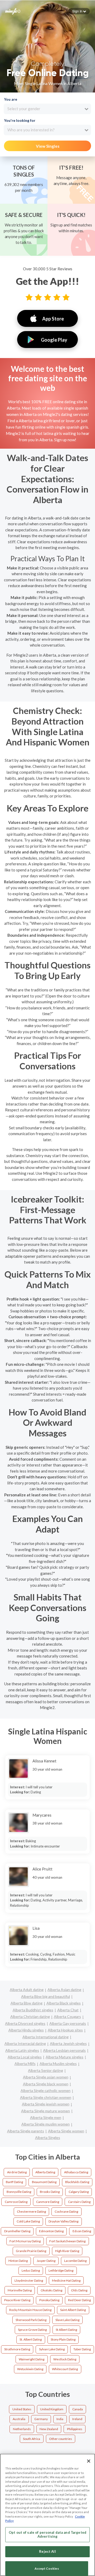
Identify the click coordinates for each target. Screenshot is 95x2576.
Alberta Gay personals (68, 2023)
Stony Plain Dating (63, 2339)
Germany (41, 2419)
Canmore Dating (48, 2202)
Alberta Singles (48, 2138)
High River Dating (67, 2251)
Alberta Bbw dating (27, 2003)
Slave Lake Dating (67, 2320)
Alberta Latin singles (22, 2050)
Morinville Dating (20, 2290)
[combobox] (47, 109)
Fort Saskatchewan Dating (67, 2241)
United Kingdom (52, 2409)
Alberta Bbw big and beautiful (46, 1996)
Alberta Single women (66, 2131)
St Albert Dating (66, 2330)
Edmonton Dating (51, 2231)
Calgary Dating (79, 2192)
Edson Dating (82, 2231)
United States (22, 2409)
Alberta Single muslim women (46, 2124)
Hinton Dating (18, 2261)
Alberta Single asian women (46, 2077)
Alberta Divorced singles (25, 2023)
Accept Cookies (47, 2568)
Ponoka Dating (49, 2300)
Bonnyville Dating (19, 2192)
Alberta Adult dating (27, 1990)
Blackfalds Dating (77, 2182)
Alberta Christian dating (30, 2016)
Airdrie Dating (17, 2172)
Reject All (47, 2551)
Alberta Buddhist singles (33, 2010)
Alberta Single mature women (46, 2111)
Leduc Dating (31, 2270)
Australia (19, 2419)
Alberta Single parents (26, 2131)
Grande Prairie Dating (31, 2251)
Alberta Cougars (67, 2016)
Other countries (61, 2439)
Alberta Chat (68, 2010)
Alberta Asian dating (64, 1990)
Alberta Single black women (46, 2084)
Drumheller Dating (17, 2231)
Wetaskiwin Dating (30, 2369)
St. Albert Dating (31, 2339)
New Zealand (49, 2429)
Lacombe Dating (75, 2261)
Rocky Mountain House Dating (30, 2310)
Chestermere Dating (31, 2211)
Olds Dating (79, 2290)
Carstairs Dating (79, 2202)
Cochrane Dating (66, 2211)
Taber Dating (82, 2349)
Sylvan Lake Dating (52, 2349)
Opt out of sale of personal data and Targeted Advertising (47, 2535)
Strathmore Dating (17, 2349)
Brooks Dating (50, 2192)
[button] (79, 11)
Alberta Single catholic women (46, 2090)
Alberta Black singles (64, 2003)
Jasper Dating (46, 2261)
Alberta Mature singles (65, 2057)
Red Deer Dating (79, 2300)
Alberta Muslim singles (58, 2064)
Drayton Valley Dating (63, 2221)
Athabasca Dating (76, 2172)
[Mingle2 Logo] (13, 11)
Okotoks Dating (51, 2290)
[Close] (89, 2461)
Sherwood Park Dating (31, 2320)
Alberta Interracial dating (25, 2043)
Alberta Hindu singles (26, 2030)
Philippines (75, 2429)
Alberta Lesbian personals (64, 2050)
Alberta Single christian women (46, 2097)
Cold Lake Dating (28, 2221)
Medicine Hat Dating (66, 2280)
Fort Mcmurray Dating (25, 2241)
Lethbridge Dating (61, 2270)
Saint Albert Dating (73, 2310)
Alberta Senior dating (46, 2070)
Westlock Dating (65, 2359)
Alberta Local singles (25, 2057)
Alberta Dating (45, 2172)
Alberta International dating (46, 2037)
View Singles (48, 146)
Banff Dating (14, 2182)
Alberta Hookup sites (65, 2030)
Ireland (77, 2419)
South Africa (32, 2439)
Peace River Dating (17, 2300)
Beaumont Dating (44, 2182)
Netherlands (22, 2429)
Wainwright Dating (32, 2359)
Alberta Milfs (25, 2064)
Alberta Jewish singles (68, 2043)
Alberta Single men (46, 2117)
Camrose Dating (16, 2202)
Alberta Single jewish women (46, 2104)
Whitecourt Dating (65, 2369)
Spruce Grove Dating (32, 2330)
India (60, 2419)
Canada (78, 2409)
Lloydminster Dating (29, 2280)
